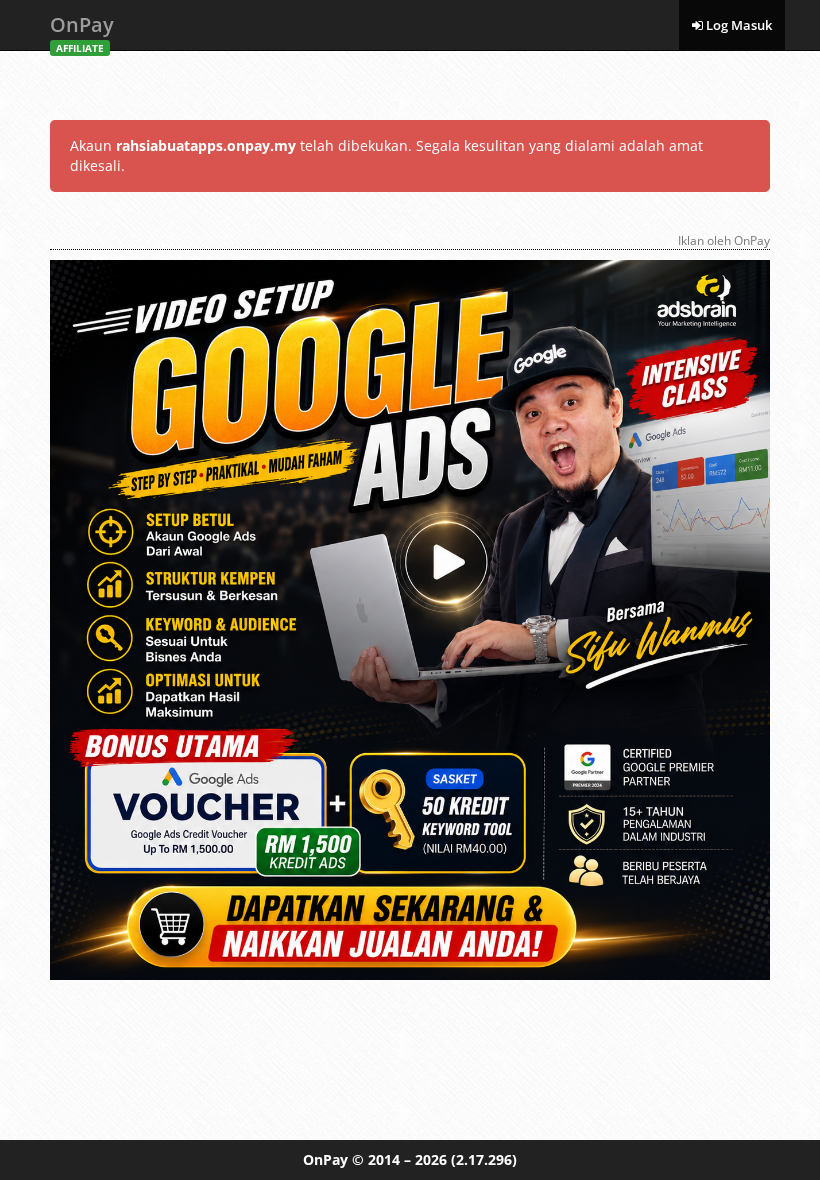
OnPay (82, 30)
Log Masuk (737, 25)
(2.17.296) (484, 1159)
